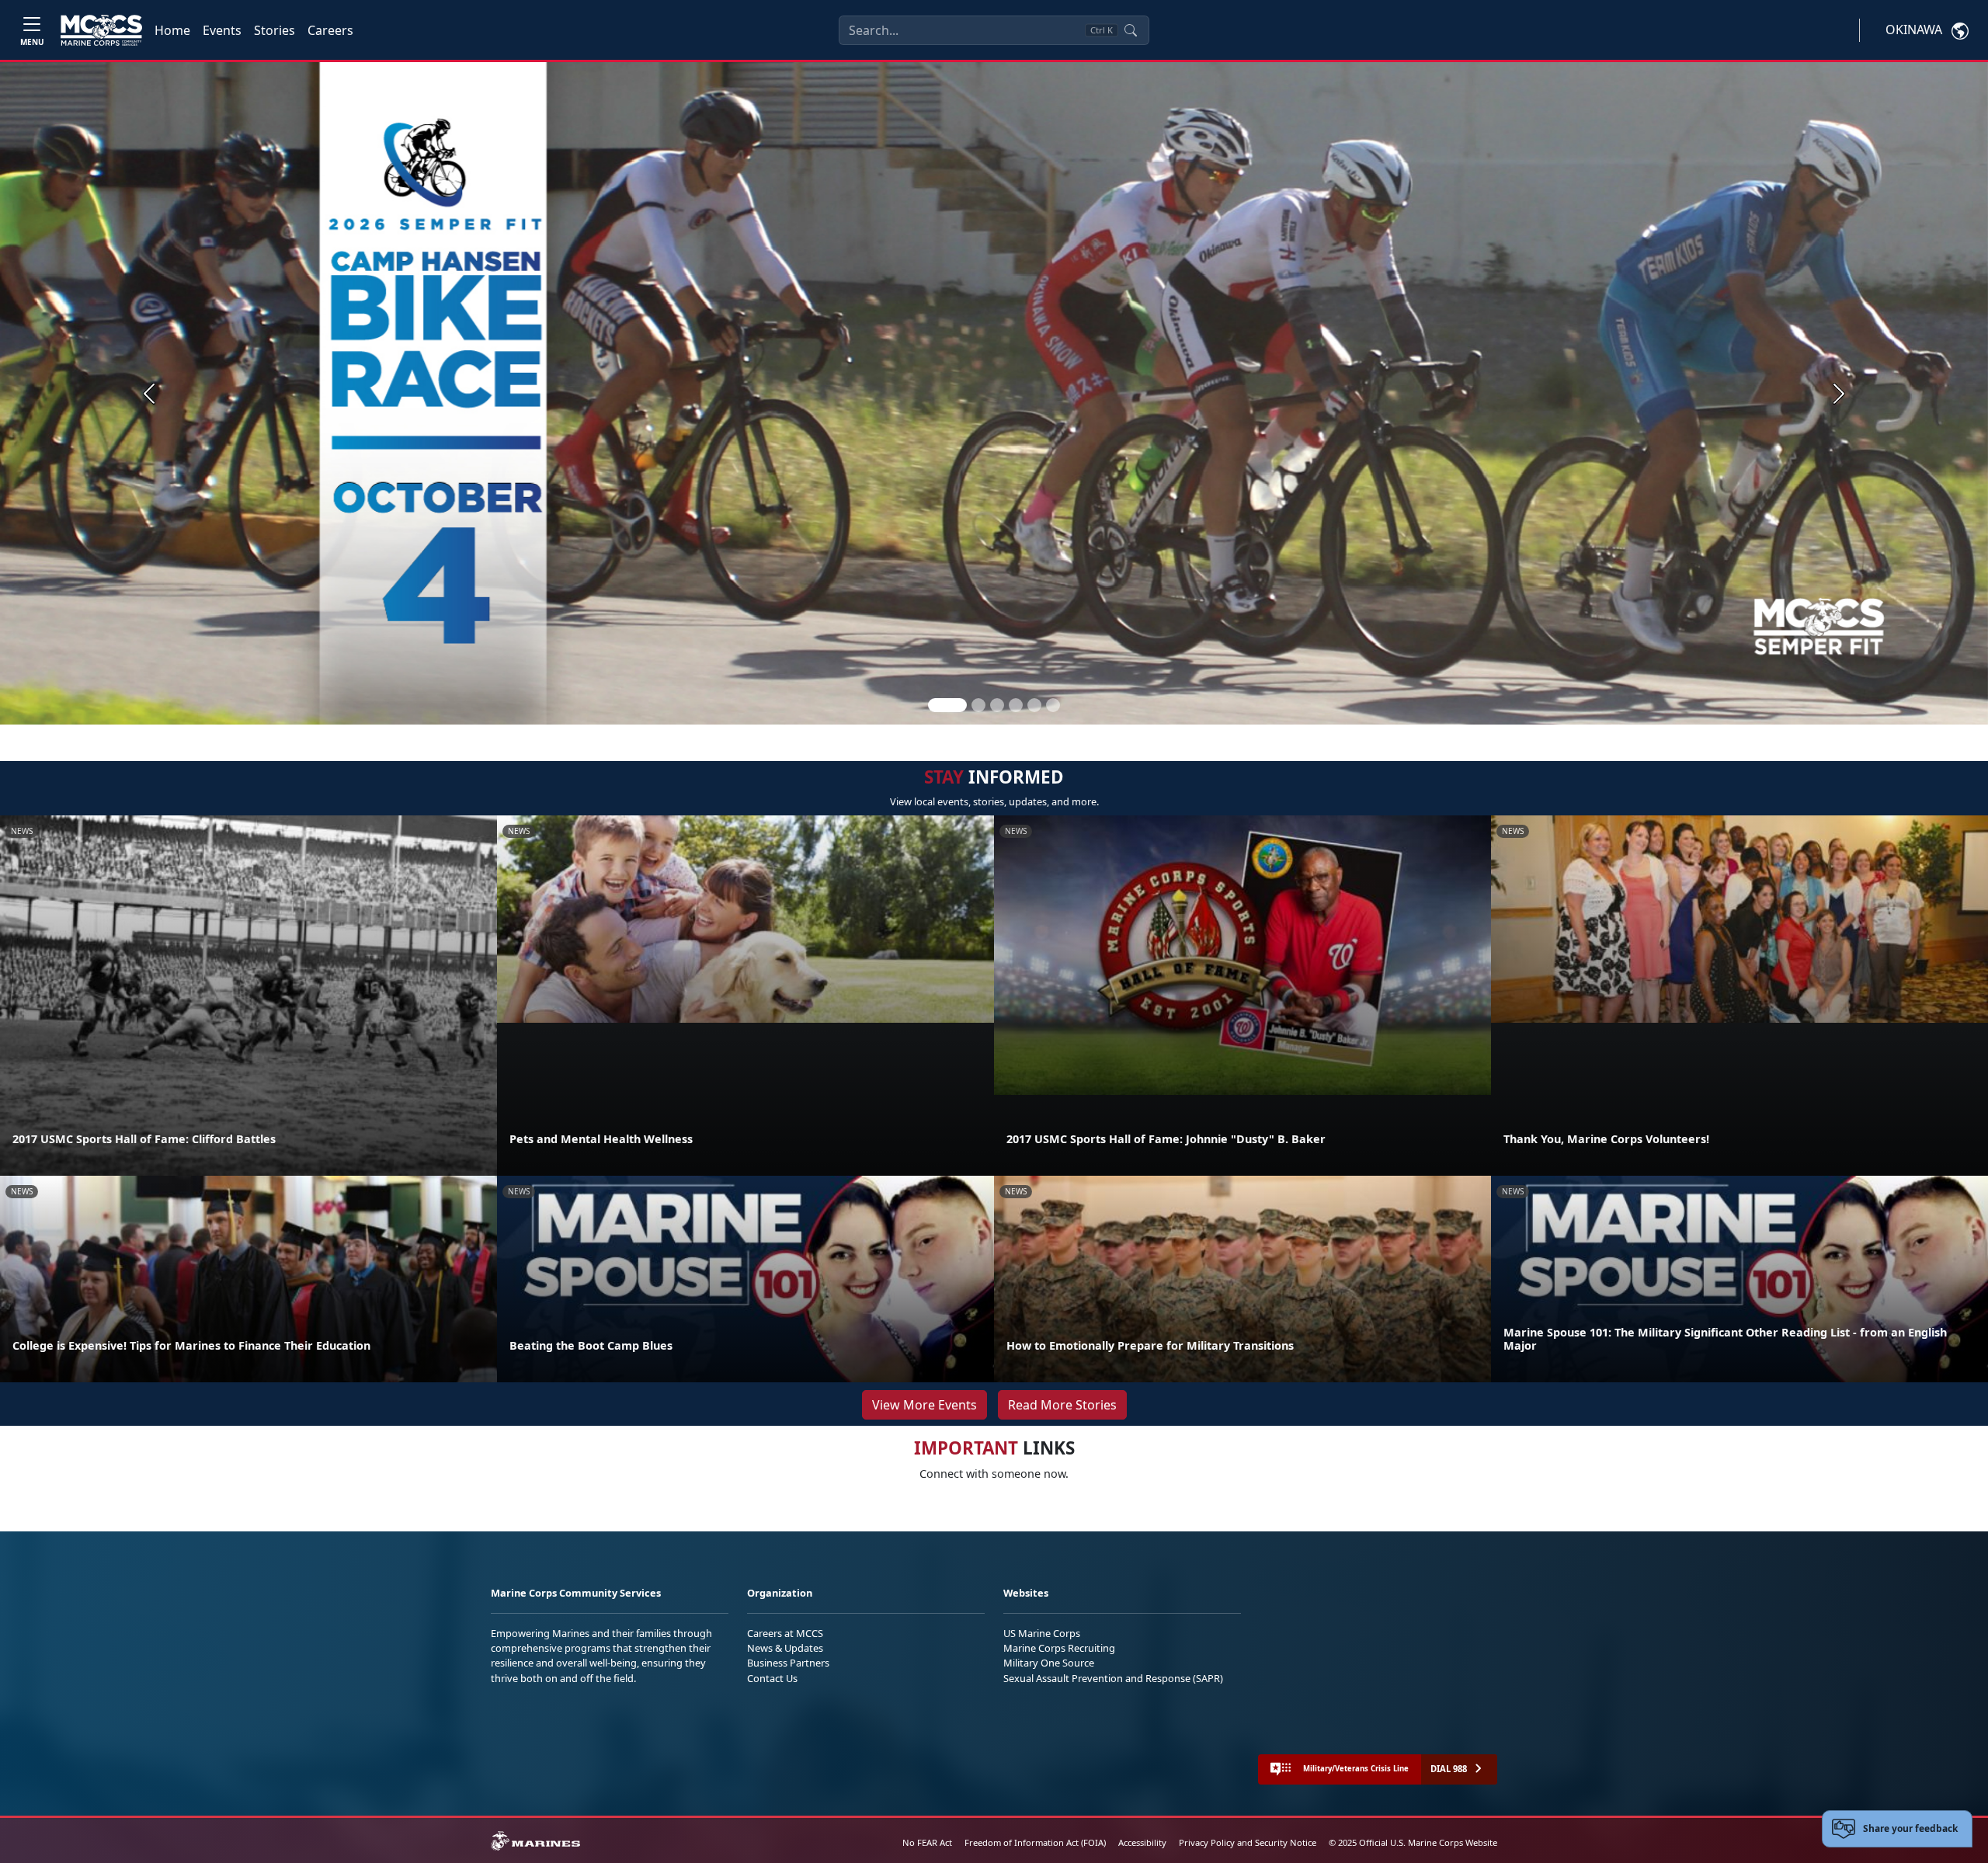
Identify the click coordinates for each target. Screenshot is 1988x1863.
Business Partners (788, 1663)
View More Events (924, 1405)
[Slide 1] (947, 705)
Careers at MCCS (785, 1633)
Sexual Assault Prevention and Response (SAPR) (1113, 1678)
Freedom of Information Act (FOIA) (1035, 1842)
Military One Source (1049, 1663)
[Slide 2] (978, 705)
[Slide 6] (1053, 705)
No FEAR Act (927, 1842)
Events (222, 30)
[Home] (101, 30)
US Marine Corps (1042, 1633)
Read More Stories (1062, 1405)
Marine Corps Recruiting (1059, 1648)
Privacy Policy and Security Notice (1248, 1842)
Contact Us (772, 1678)
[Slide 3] (997, 705)
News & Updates (785, 1648)
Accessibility (1142, 1842)
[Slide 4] (1016, 705)
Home (172, 30)
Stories (275, 30)
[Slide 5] (1034, 705)
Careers (330, 30)
